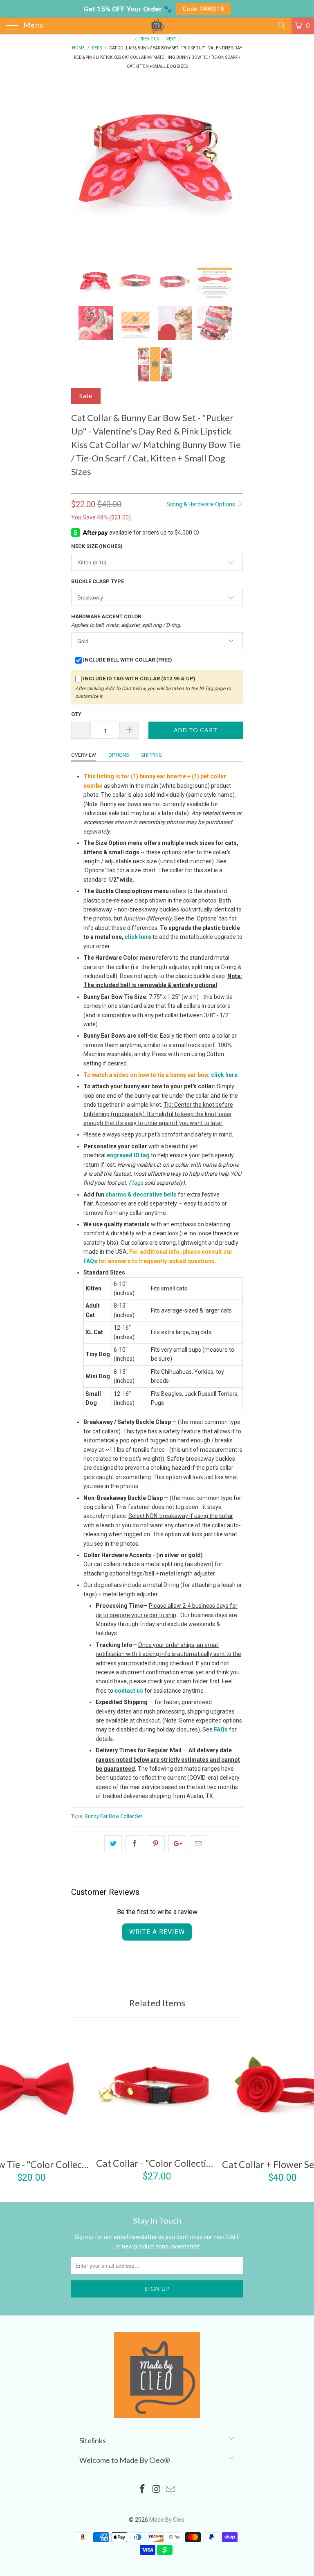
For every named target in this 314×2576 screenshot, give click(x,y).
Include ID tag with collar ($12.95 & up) (139, 679)
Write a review (157, 1932)
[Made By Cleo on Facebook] (142, 2490)
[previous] (80, 167)
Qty (76, 714)
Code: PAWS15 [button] (203, 9)
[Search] (281, 25)
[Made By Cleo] (157, 26)
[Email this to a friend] (198, 1844)
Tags (137, 1183)
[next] (234, 167)
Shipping (151, 755)
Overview (84, 755)
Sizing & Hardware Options (201, 504)
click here (138, 937)
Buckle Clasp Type (98, 581)
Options (119, 755)
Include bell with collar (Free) (128, 660)
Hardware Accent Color (126, 621)
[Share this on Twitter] (113, 1844)
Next (171, 39)
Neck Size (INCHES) (97, 546)
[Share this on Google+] (177, 1844)
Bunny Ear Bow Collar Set (113, 1816)
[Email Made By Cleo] (171, 2490)
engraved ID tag (128, 1155)
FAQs (90, 1261)
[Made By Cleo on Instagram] (157, 2490)
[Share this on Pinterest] (156, 1844)
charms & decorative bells (141, 1194)
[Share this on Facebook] (134, 1844)
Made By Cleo (167, 2520)
